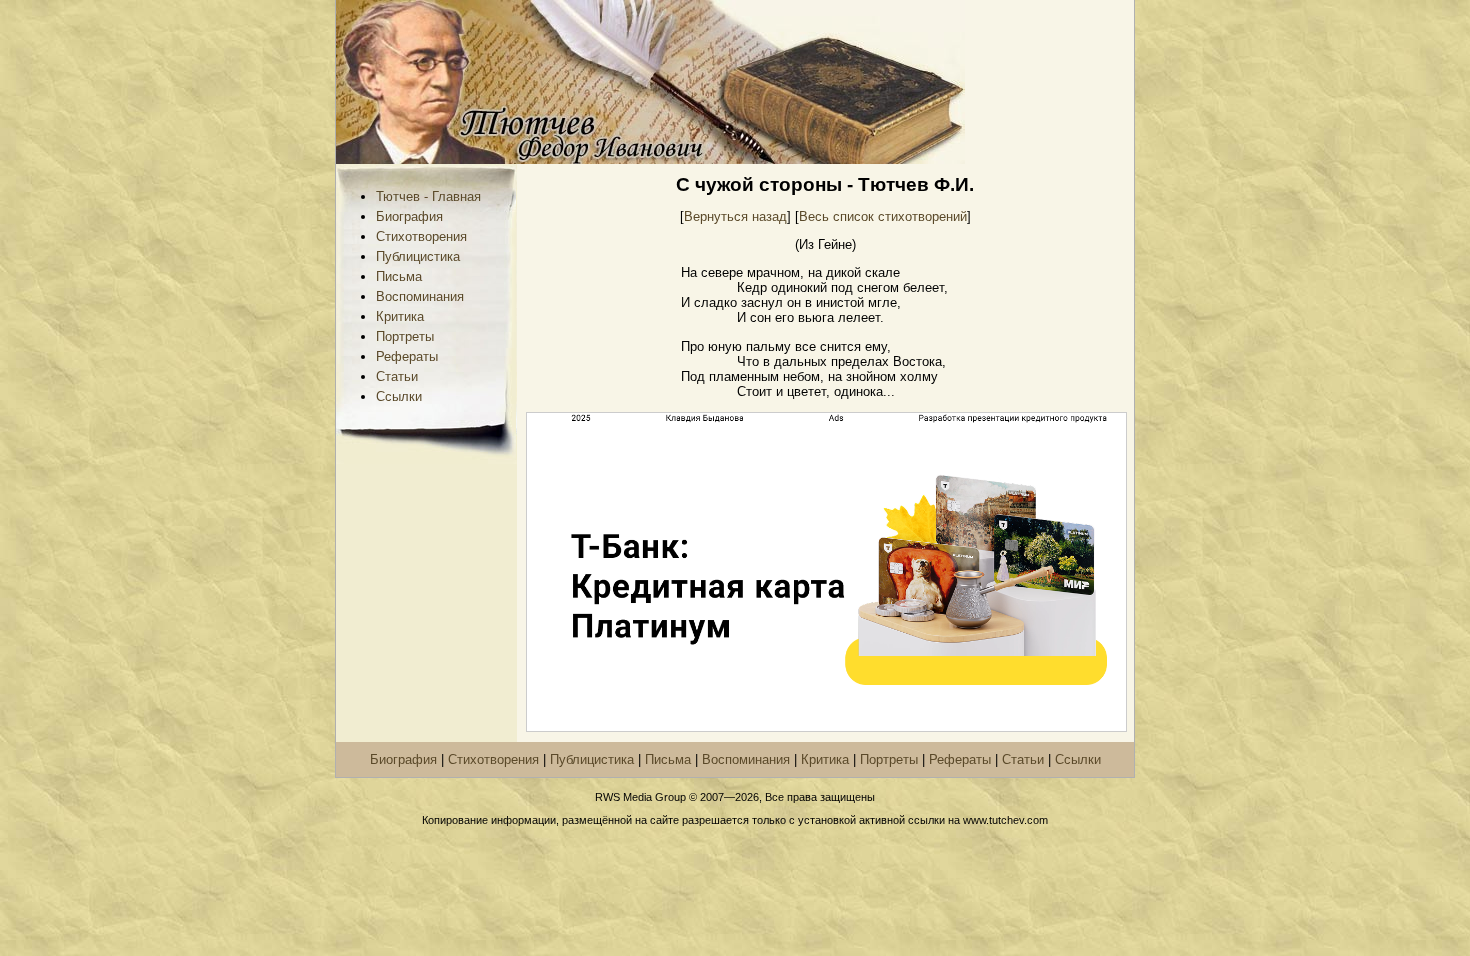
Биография (409, 216)
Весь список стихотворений (883, 216)
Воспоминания (420, 296)
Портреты (405, 336)
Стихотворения (421, 236)
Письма (399, 276)
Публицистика (418, 256)
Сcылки (399, 396)
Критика (400, 316)
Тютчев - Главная (428, 196)
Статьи (397, 376)
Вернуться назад (735, 216)
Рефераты (407, 356)
